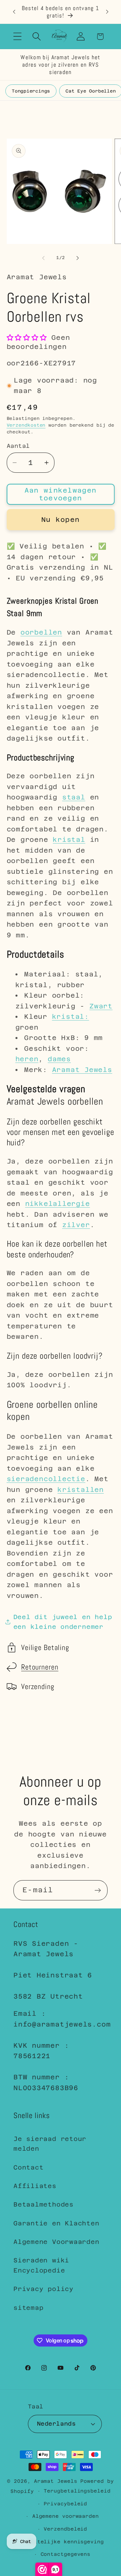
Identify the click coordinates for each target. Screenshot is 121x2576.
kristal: (71, 1016)
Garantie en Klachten (56, 2223)
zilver (76, 1225)
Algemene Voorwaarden (56, 2242)
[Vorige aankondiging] (14, 12)
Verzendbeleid (65, 2529)
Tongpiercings (31, 91)
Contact (28, 2167)
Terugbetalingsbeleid (77, 2491)
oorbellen (41, 632)
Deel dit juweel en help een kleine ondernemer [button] (63, 1622)
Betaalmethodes (44, 2204)
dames (59, 1059)
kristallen (81, 1490)
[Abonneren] (98, 1890)
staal (74, 797)
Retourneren (40, 1667)
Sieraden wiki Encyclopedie (41, 2265)
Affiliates (35, 2186)
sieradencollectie (46, 1479)
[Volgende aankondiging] (107, 12)
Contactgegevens (66, 2554)
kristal (69, 839)
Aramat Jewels (82, 1070)
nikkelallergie (58, 1204)
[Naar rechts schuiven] (78, 258)
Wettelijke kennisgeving (66, 2542)
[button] (17, 37)
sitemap (28, 2308)
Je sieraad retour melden (50, 2144)
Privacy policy (44, 2289)
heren (27, 1059)
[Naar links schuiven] (43, 258)
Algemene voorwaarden (66, 2516)
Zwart (101, 1006)
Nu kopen (61, 520)
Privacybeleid (65, 2504)
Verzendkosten (26, 425)
